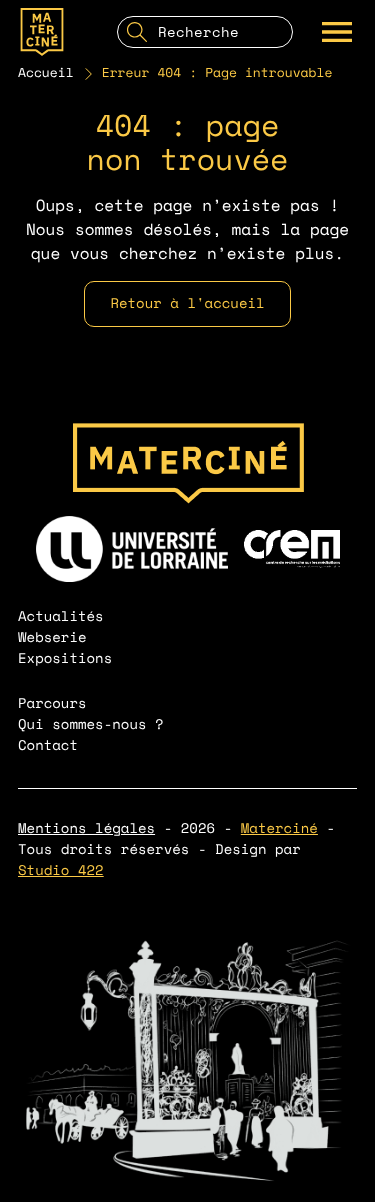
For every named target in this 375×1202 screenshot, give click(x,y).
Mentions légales (86, 828)
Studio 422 (61, 870)
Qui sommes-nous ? (91, 724)
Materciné (279, 828)
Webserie (52, 637)
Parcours (52, 703)
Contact (48, 745)
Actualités (61, 616)
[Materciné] (42, 32)
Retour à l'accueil (187, 303)
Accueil (46, 73)
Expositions (65, 658)
